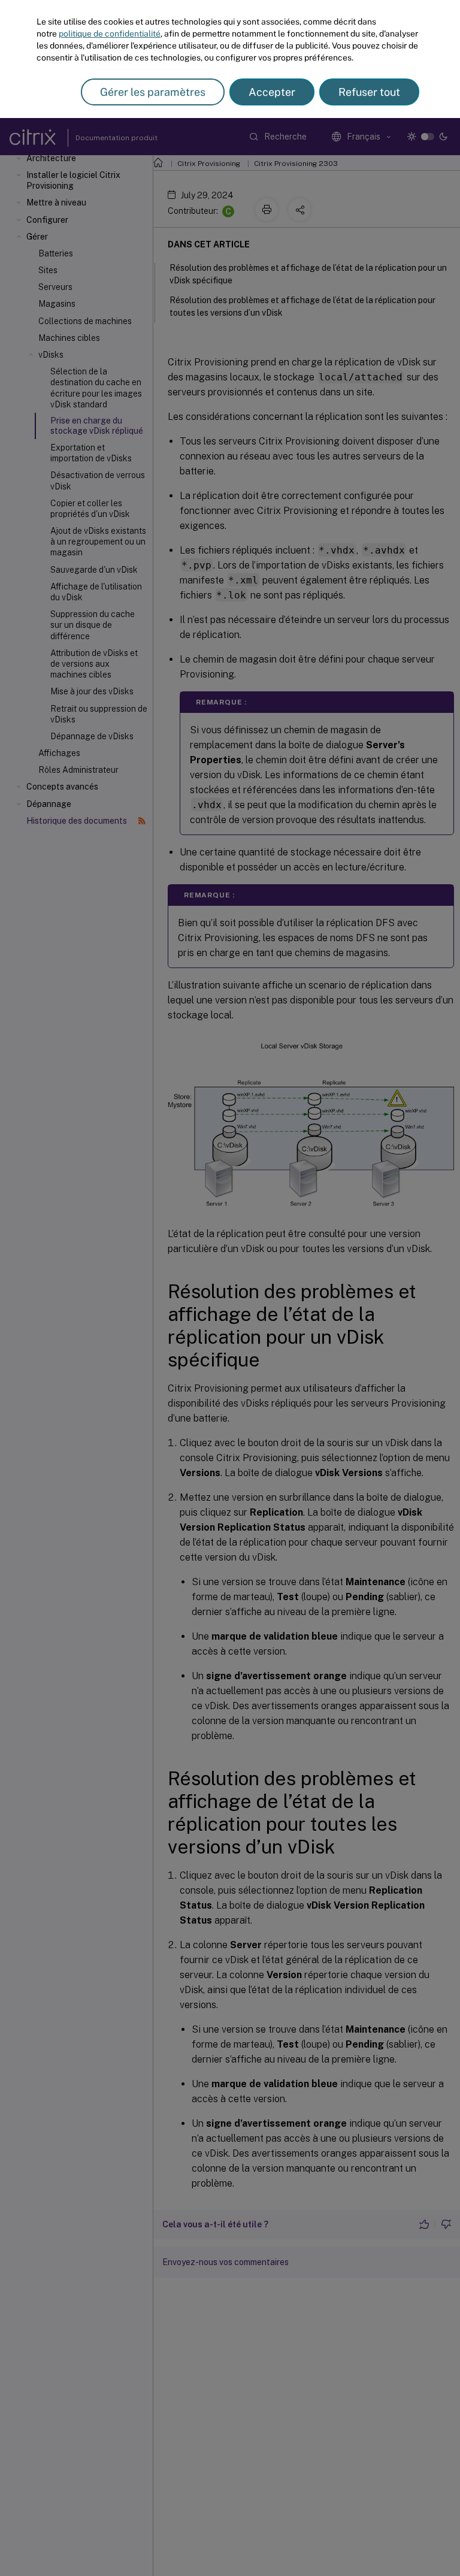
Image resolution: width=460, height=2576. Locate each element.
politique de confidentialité (110, 34)
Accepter (272, 92)
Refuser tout (369, 92)
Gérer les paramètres (153, 92)
